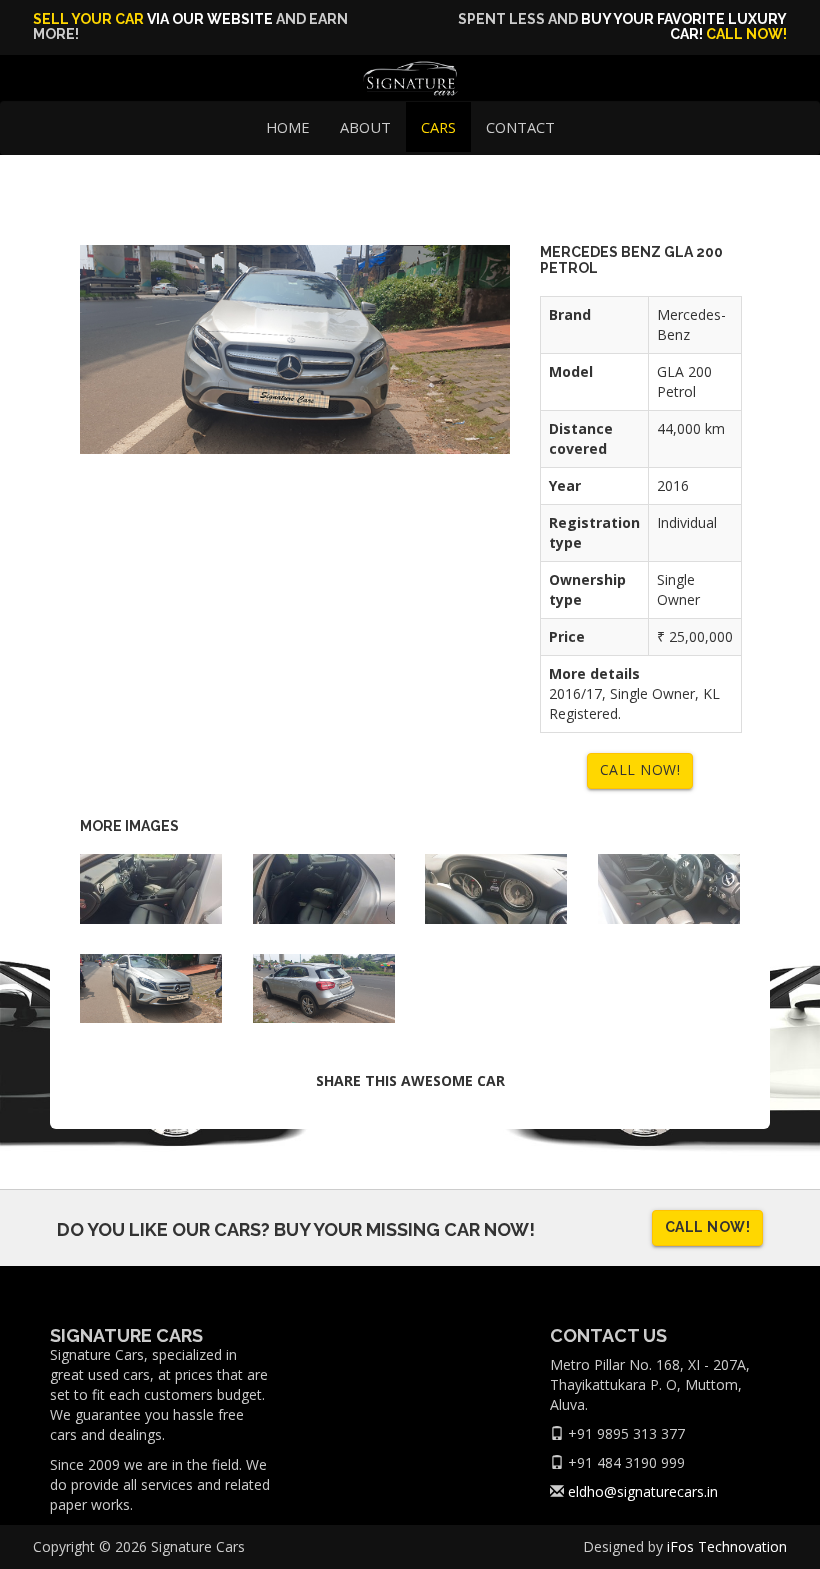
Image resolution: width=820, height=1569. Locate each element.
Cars (438, 127)
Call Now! (640, 769)
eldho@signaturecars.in (643, 1491)
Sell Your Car (88, 19)
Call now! (746, 34)
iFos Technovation (727, 1546)
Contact (520, 127)
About (365, 127)
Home (288, 127)
